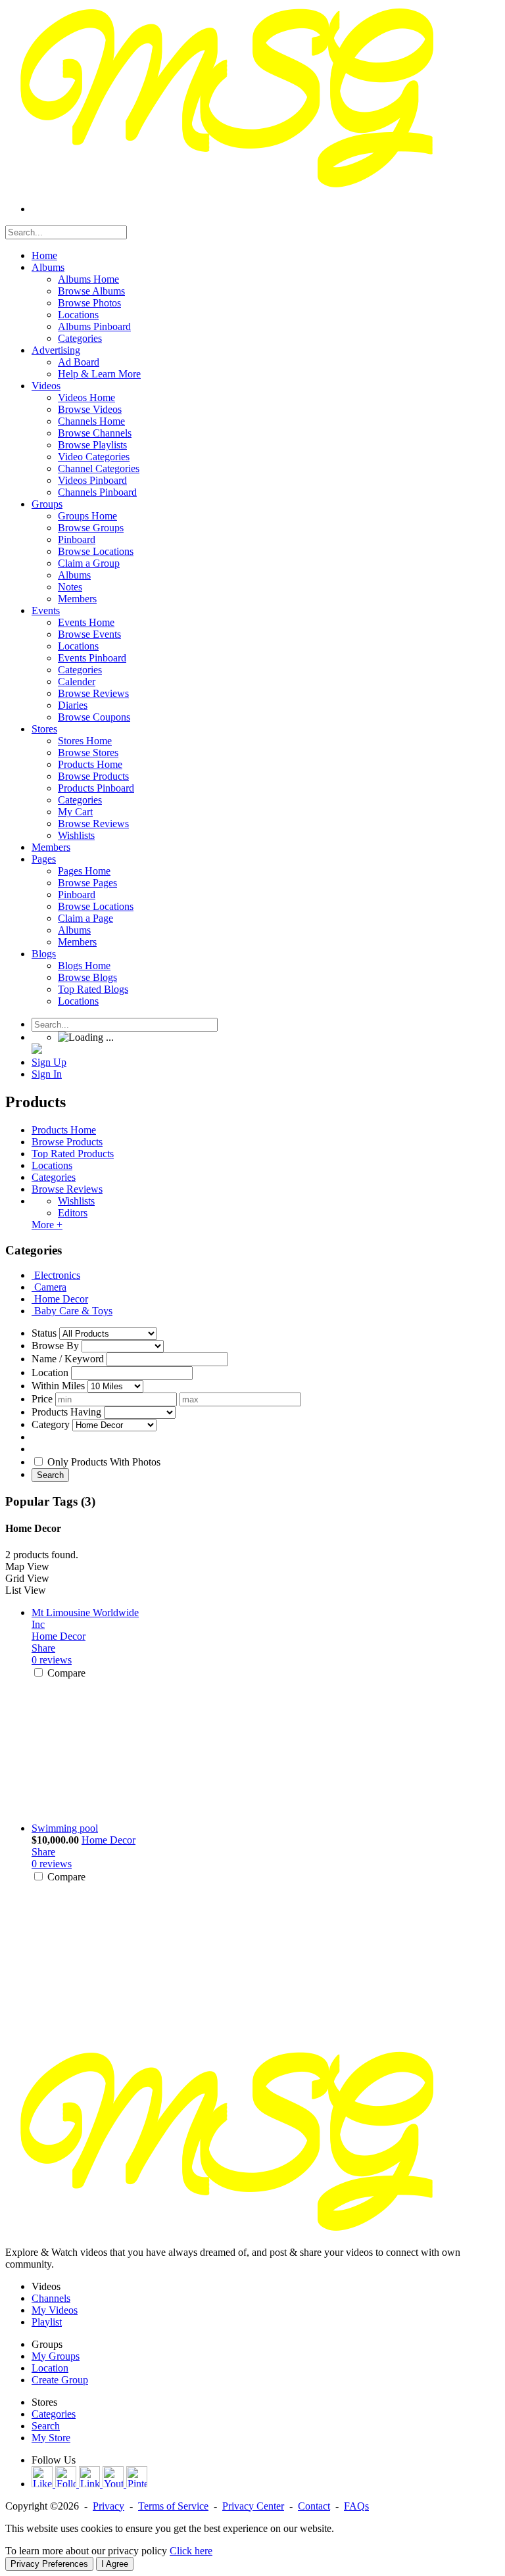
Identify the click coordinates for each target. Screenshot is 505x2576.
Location (50, 1372)
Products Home (64, 1130)
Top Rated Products (73, 1154)
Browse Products (67, 1142)
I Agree (115, 2564)
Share (43, 1648)
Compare (66, 1673)
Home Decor (59, 1636)
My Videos (55, 2310)
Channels (51, 2298)
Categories (54, 1177)
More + (47, 1225)
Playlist (47, 2322)
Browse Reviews (67, 1189)
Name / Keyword (68, 1359)
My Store (51, 2438)
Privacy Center (253, 2506)
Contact (314, 2506)
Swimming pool (65, 1828)
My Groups (56, 2356)
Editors (73, 1213)
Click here (191, 2551)
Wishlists (76, 1201)
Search (50, 1475)
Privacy (108, 2506)
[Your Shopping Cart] (37, 1050)
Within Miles (58, 1386)
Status (44, 1333)
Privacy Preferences (49, 2564)
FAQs (356, 2506)
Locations (52, 1165)
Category (51, 1424)
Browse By (55, 1346)
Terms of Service (173, 2506)
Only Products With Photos (104, 1462)
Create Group (60, 2380)
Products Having (66, 1412)
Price (42, 1399)
